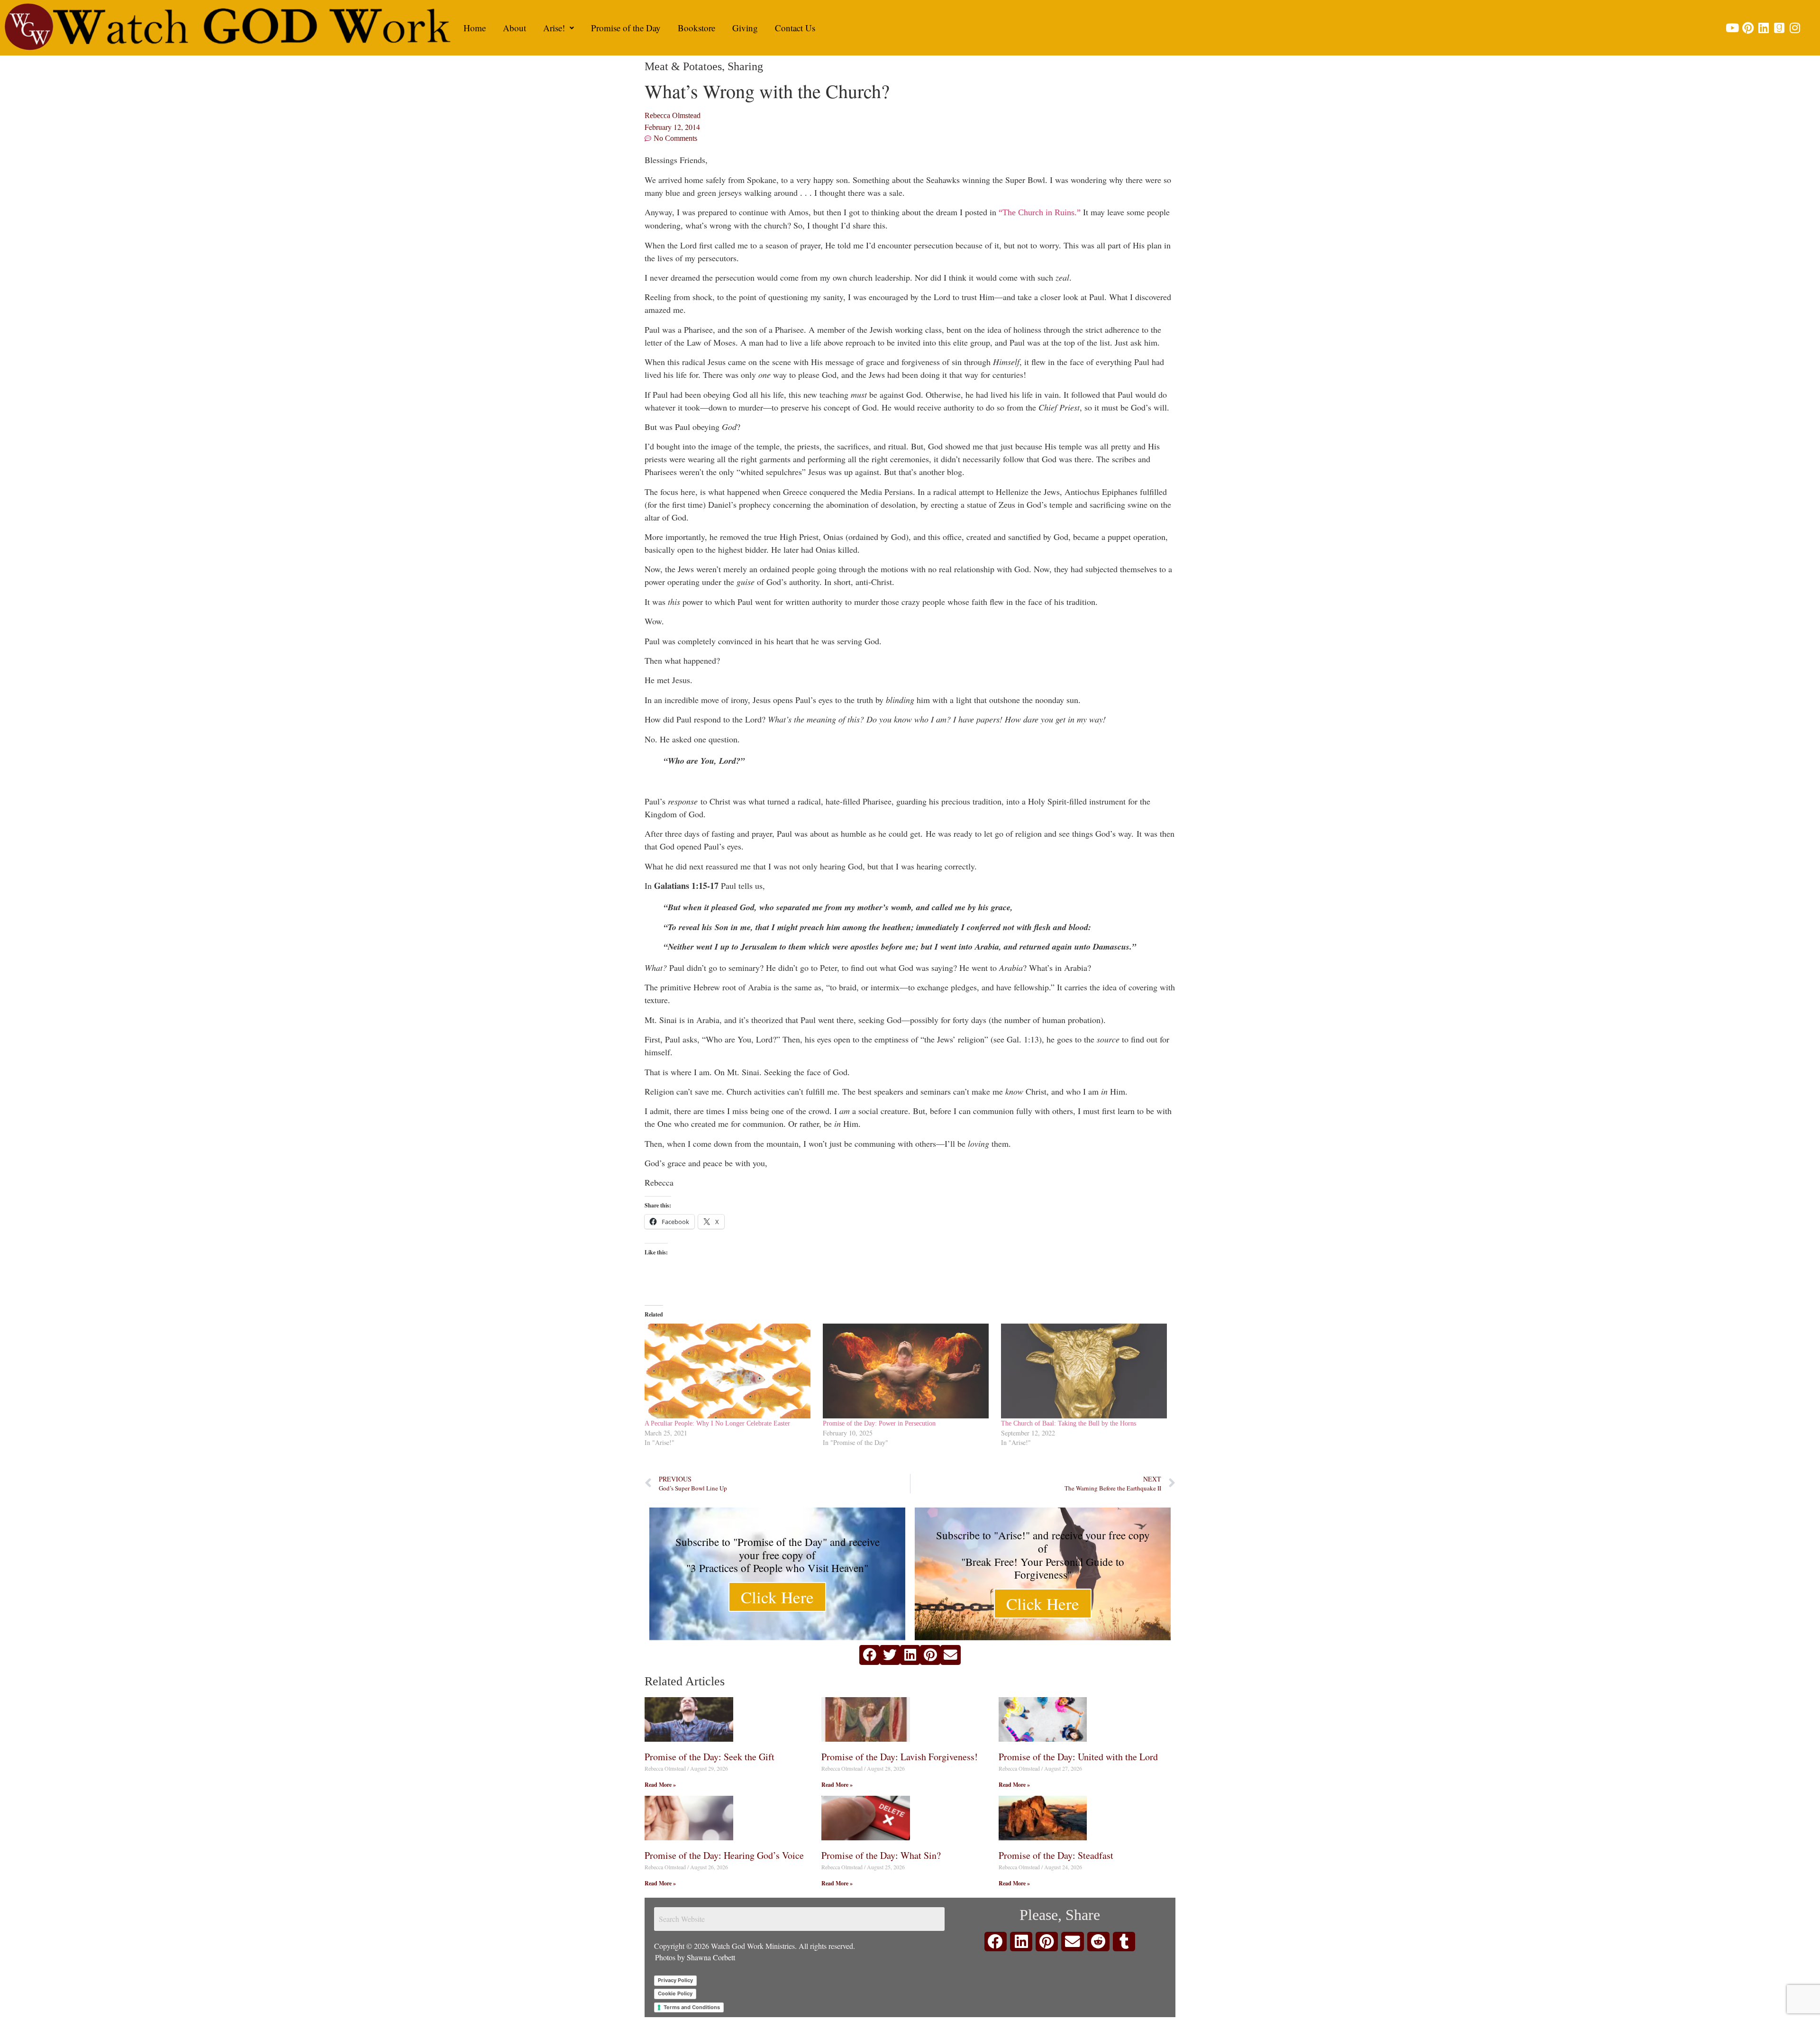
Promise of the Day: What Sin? (881, 1855)
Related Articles (685, 1681)
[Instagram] (1795, 28)
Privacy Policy (675, 1980)
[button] (559, 28)
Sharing (745, 66)
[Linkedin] (1763, 28)
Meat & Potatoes (683, 66)
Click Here (777, 1597)
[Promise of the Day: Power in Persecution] (907, 1371)
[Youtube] (1732, 28)
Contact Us (795, 28)
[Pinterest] (1748, 28)
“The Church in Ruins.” (1040, 212)
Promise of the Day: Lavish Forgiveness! (900, 1757)
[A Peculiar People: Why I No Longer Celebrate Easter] (729, 1371)
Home (475, 28)
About (514, 28)
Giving (745, 28)
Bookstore (696, 28)
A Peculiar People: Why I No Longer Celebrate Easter (717, 1423)
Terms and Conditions (692, 2007)
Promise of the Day (626, 28)
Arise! (554, 28)
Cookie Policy (675, 1993)
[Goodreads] (1779, 28)
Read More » (660, 1785)
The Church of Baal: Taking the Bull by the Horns (1069, 1423)
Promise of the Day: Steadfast (1056, 1855)
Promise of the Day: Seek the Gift (710, 1757)
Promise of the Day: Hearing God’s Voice (724, 1855)
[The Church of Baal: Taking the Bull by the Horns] (1085, 1371)
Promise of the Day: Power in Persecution (879, 1423)
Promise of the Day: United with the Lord (1078, 1757)
